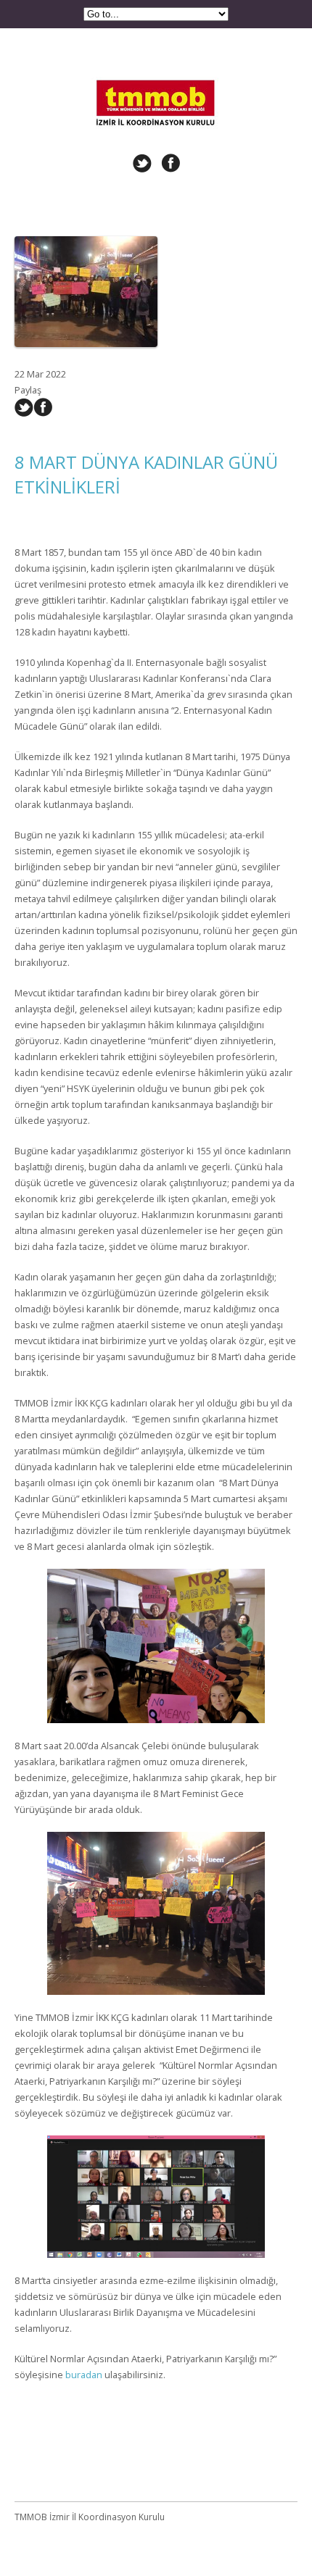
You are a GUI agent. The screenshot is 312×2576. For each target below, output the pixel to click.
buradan (84, 2375)
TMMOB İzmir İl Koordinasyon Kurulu (156, 81)
